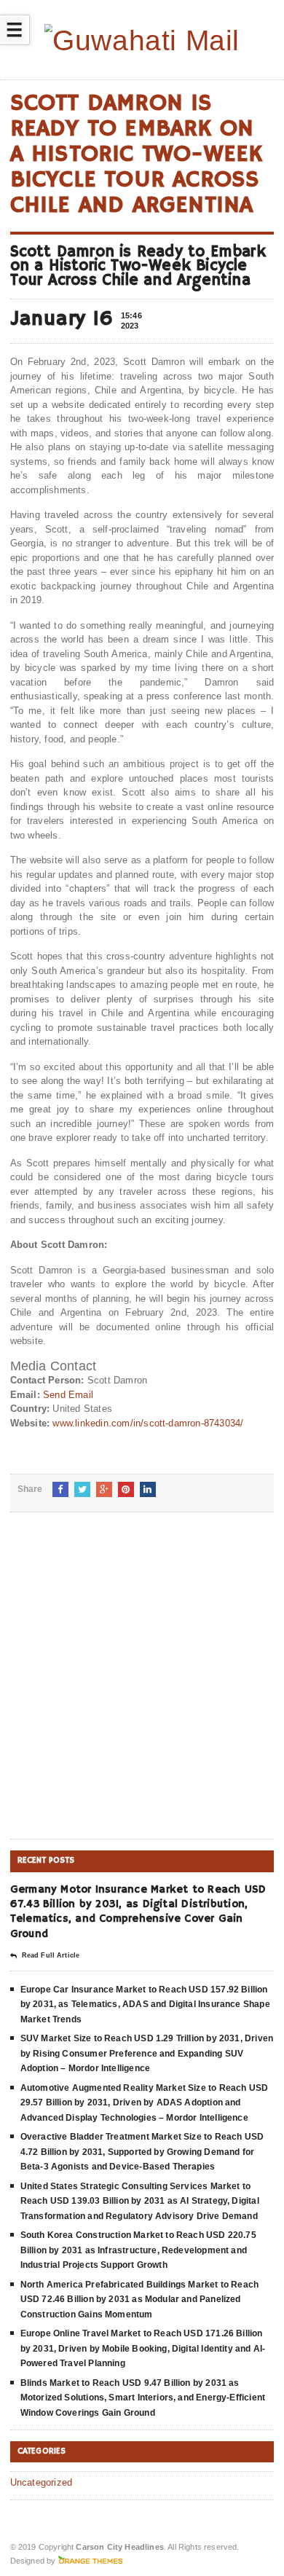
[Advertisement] (142, 1687)
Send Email (68, 1395)
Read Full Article (51, 1955)
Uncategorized (42, 2482)
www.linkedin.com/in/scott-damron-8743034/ (148, 1423)
